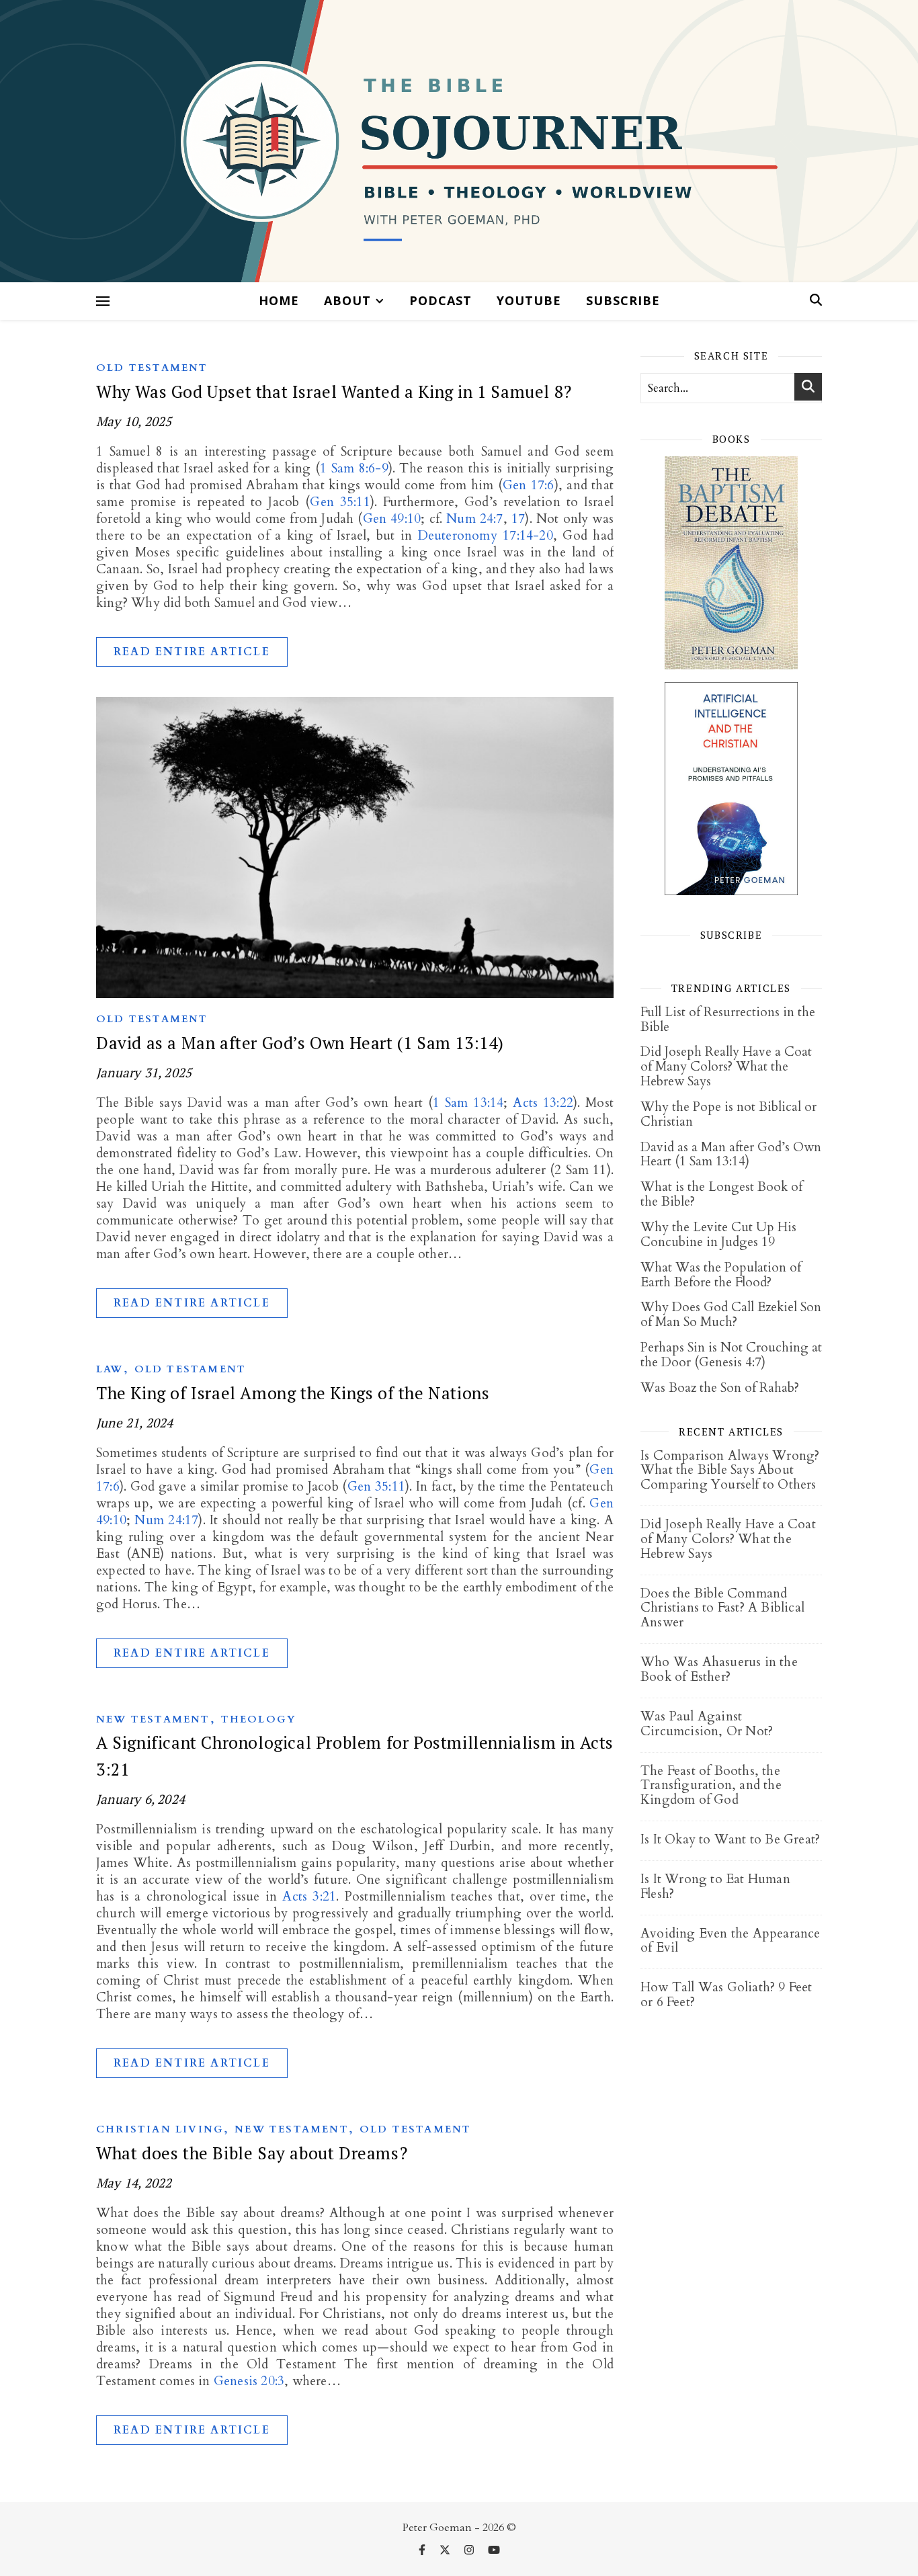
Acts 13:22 (543, 1103)
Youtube (529, 300)
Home (279, 300)
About (347, 300)
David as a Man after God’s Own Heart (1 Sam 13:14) (300, 1043)
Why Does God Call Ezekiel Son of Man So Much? (731, 1315)
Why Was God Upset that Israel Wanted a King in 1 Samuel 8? (334, 391)
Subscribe (623, 300)
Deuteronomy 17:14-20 (486, 536)
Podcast (441, 300)
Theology (259, 1719)
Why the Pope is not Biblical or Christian (728, 1114)
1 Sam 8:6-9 (354, 468)
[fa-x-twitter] (446, 2550)
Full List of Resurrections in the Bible (728, 1020)
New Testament (153, 1719)
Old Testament (152, 368)
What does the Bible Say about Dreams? (252, 2153)
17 (518, 519)
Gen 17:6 (529, 485)
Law (110, 1369)
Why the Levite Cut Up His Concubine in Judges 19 (718, 1235)
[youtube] (494, 2550)
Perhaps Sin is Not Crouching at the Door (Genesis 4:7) (731, 1355)
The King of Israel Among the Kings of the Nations (293, 1393)
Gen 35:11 (340, 502)
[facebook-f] (423, 2550)
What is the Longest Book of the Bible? (721, 1194)
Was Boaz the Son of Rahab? (720, 1388)
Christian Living (160, 2129)
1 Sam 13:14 (468, 1103)
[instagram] (470, 2550)
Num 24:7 (474, 519)
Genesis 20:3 (249, 2381)
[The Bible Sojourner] (459, 141)
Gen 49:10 (392, 519)
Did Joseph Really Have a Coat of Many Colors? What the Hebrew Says (726, 1067)
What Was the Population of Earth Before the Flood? (721, 1275)
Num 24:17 (166, 1520)
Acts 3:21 (309, 1897)
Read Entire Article (192, 652)
